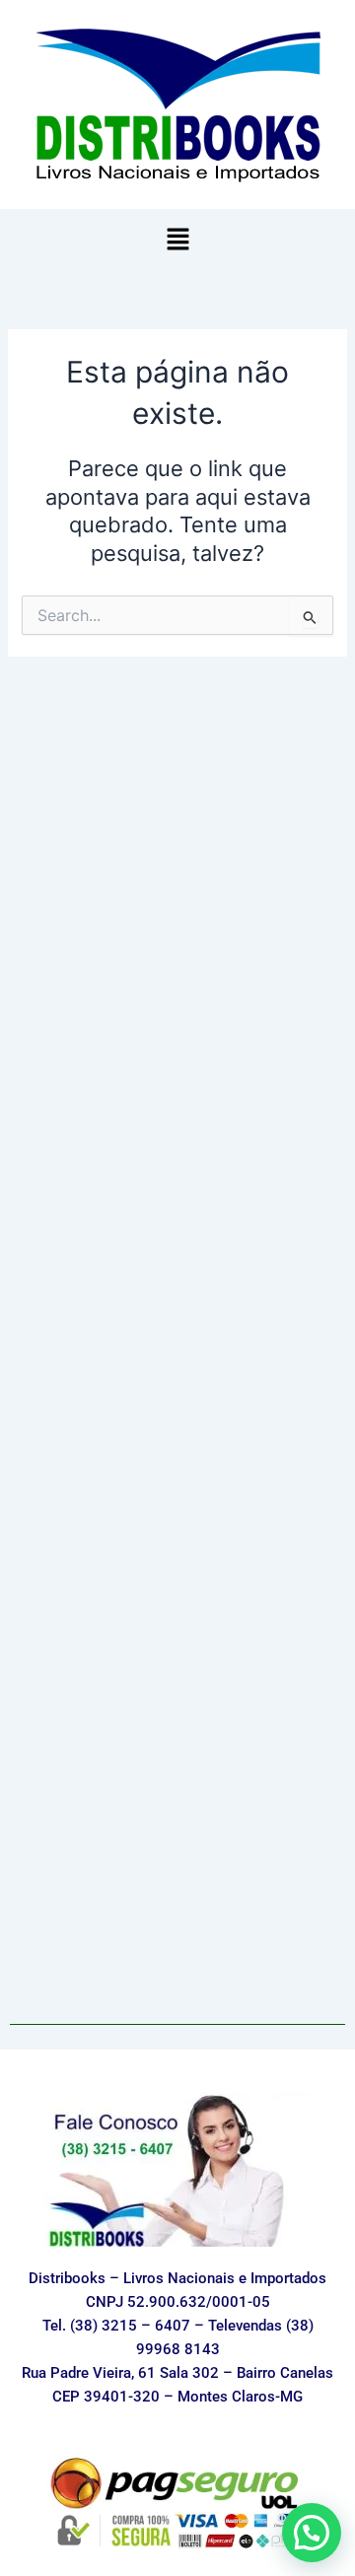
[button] (177, 240)
